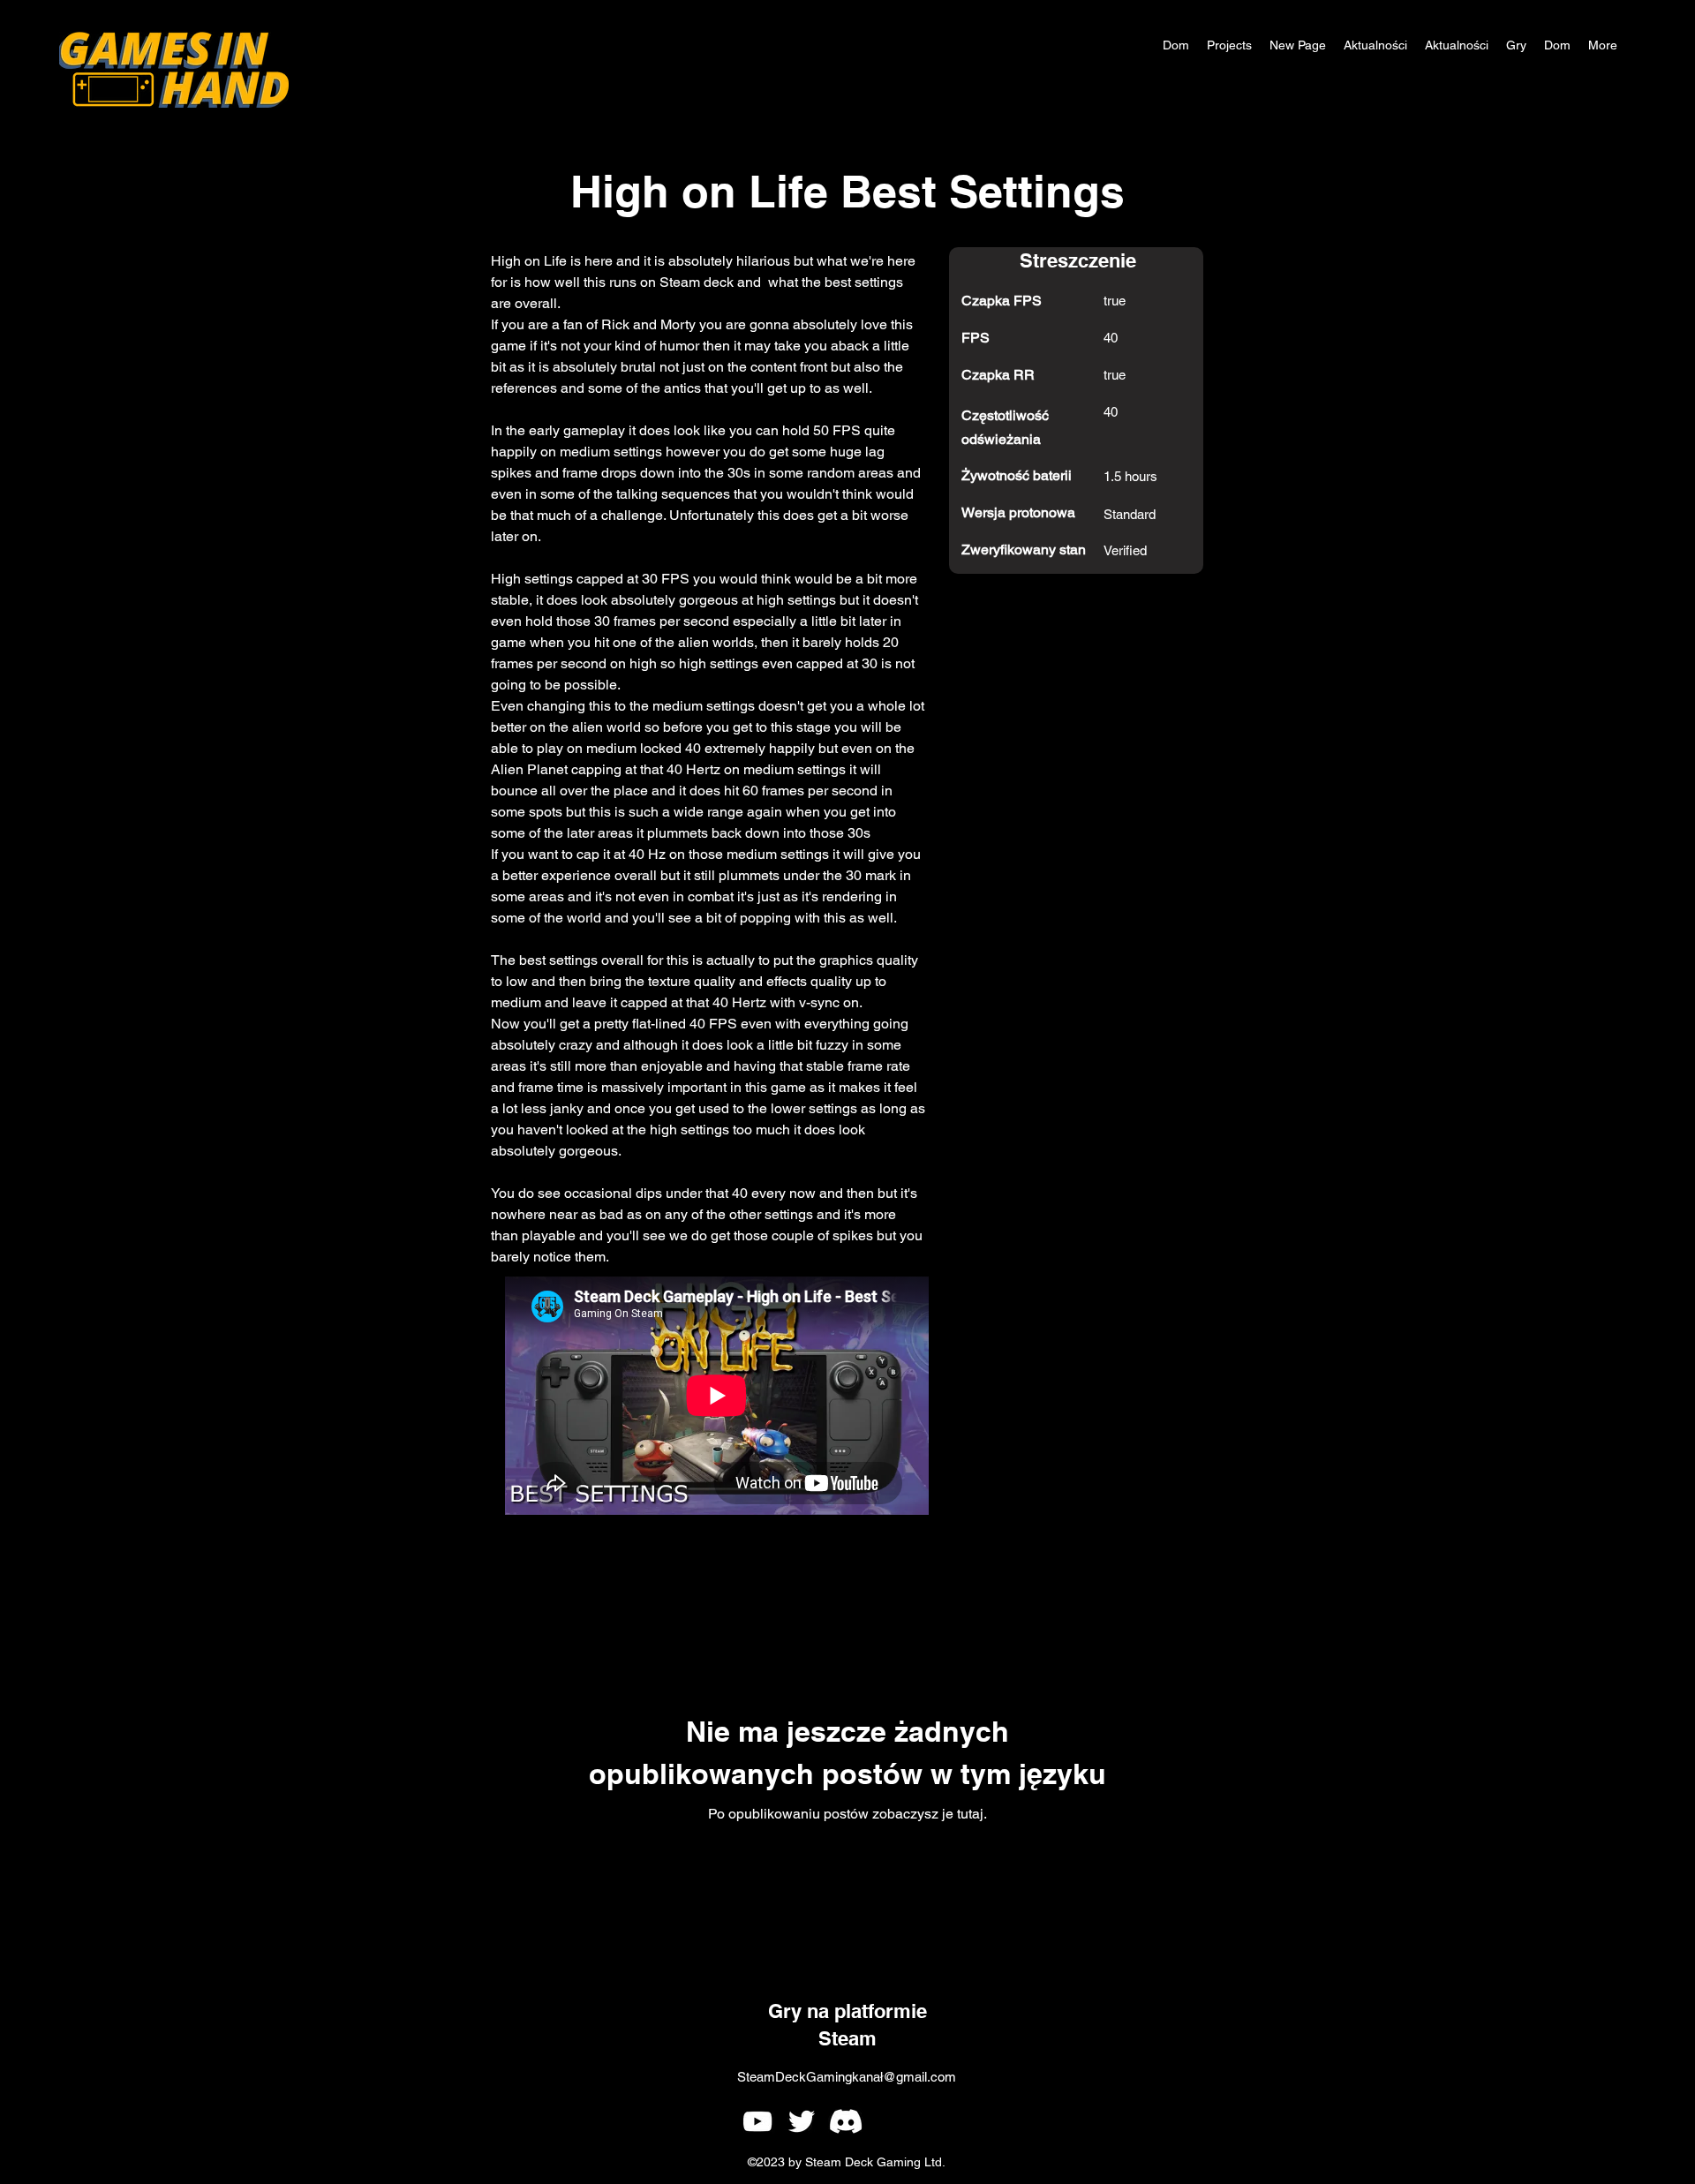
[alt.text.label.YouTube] (757, 2121)
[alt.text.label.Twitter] (802, 2121)
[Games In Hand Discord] (846, 2121)
